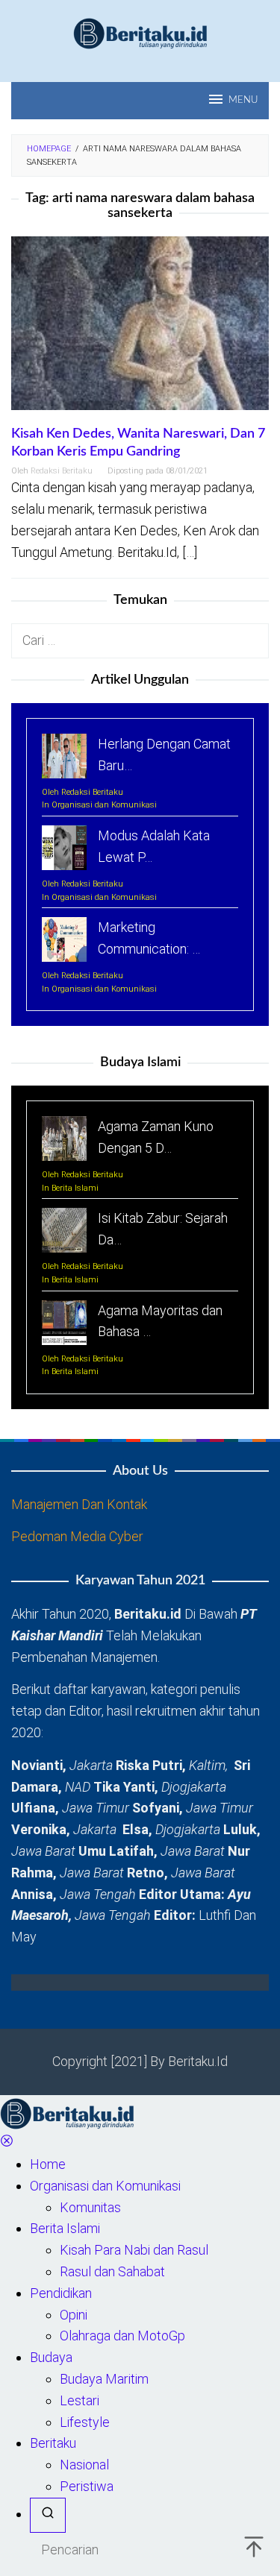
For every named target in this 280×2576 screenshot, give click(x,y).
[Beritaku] (140, 32)
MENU (243, 100)
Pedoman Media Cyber (77, 1536)
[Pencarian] (48, 2515)
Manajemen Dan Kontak (79, 1504)
